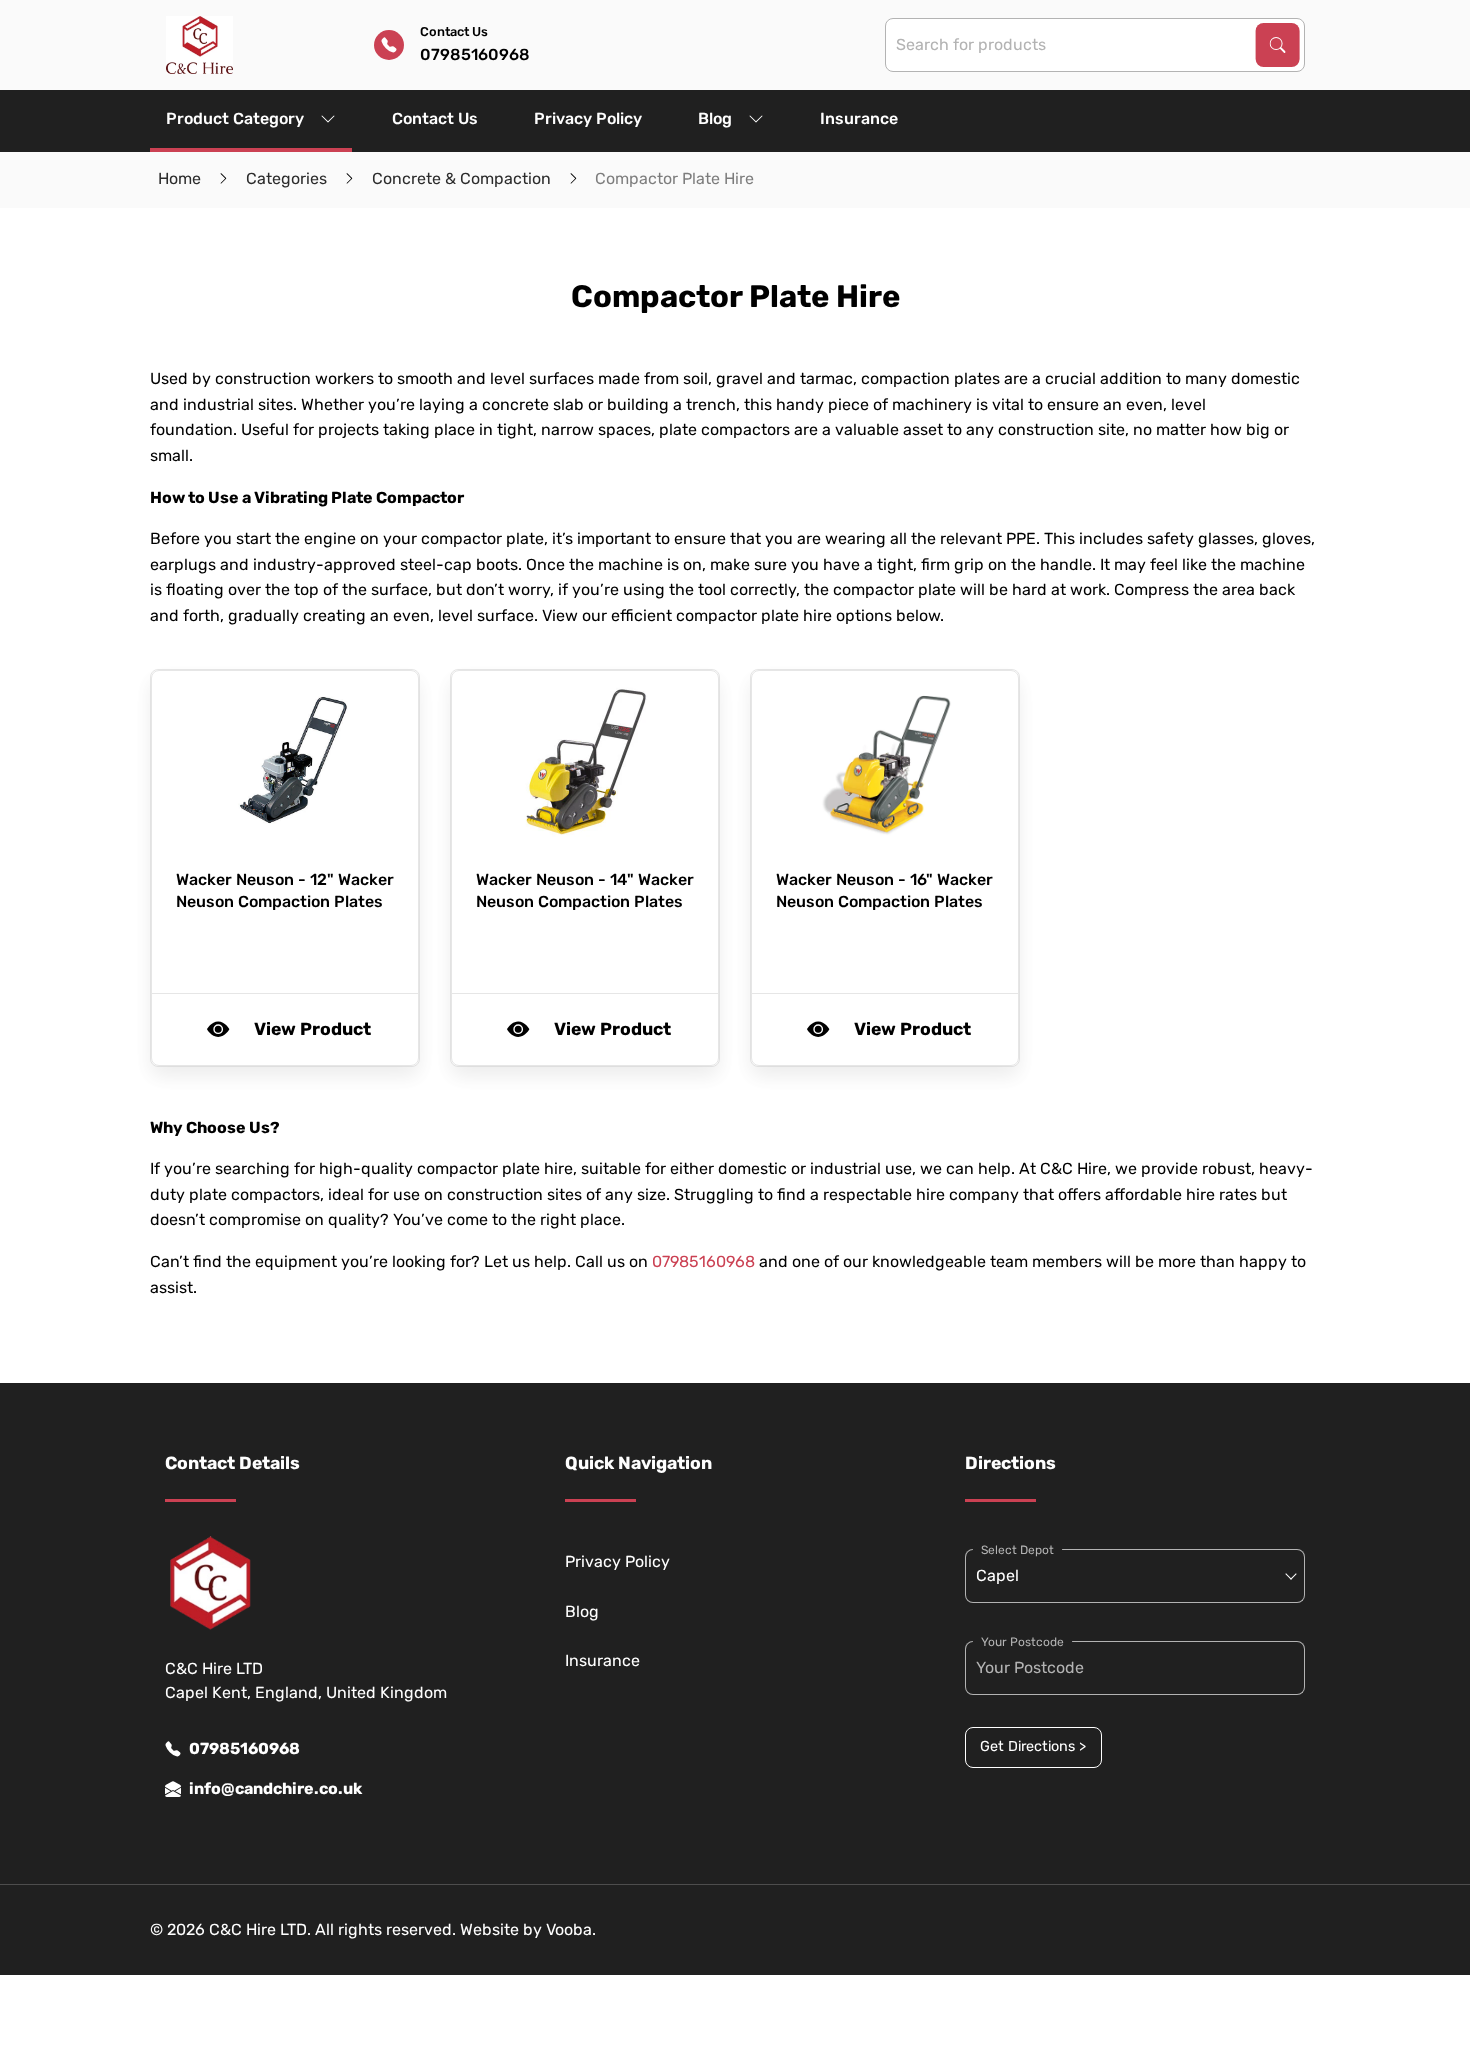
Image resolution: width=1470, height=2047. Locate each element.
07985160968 (703, 1261)
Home (179, 178)
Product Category (235, 118)
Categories (286, 178)
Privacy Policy (588, 118)
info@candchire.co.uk (275, 1788)
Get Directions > (1033, 1746)
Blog (715, 118)
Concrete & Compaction (461, 178)
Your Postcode (1022, 1642)
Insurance (859, 118)
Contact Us (435, 118)
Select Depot (1017, 1550)
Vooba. (571, 1929)
